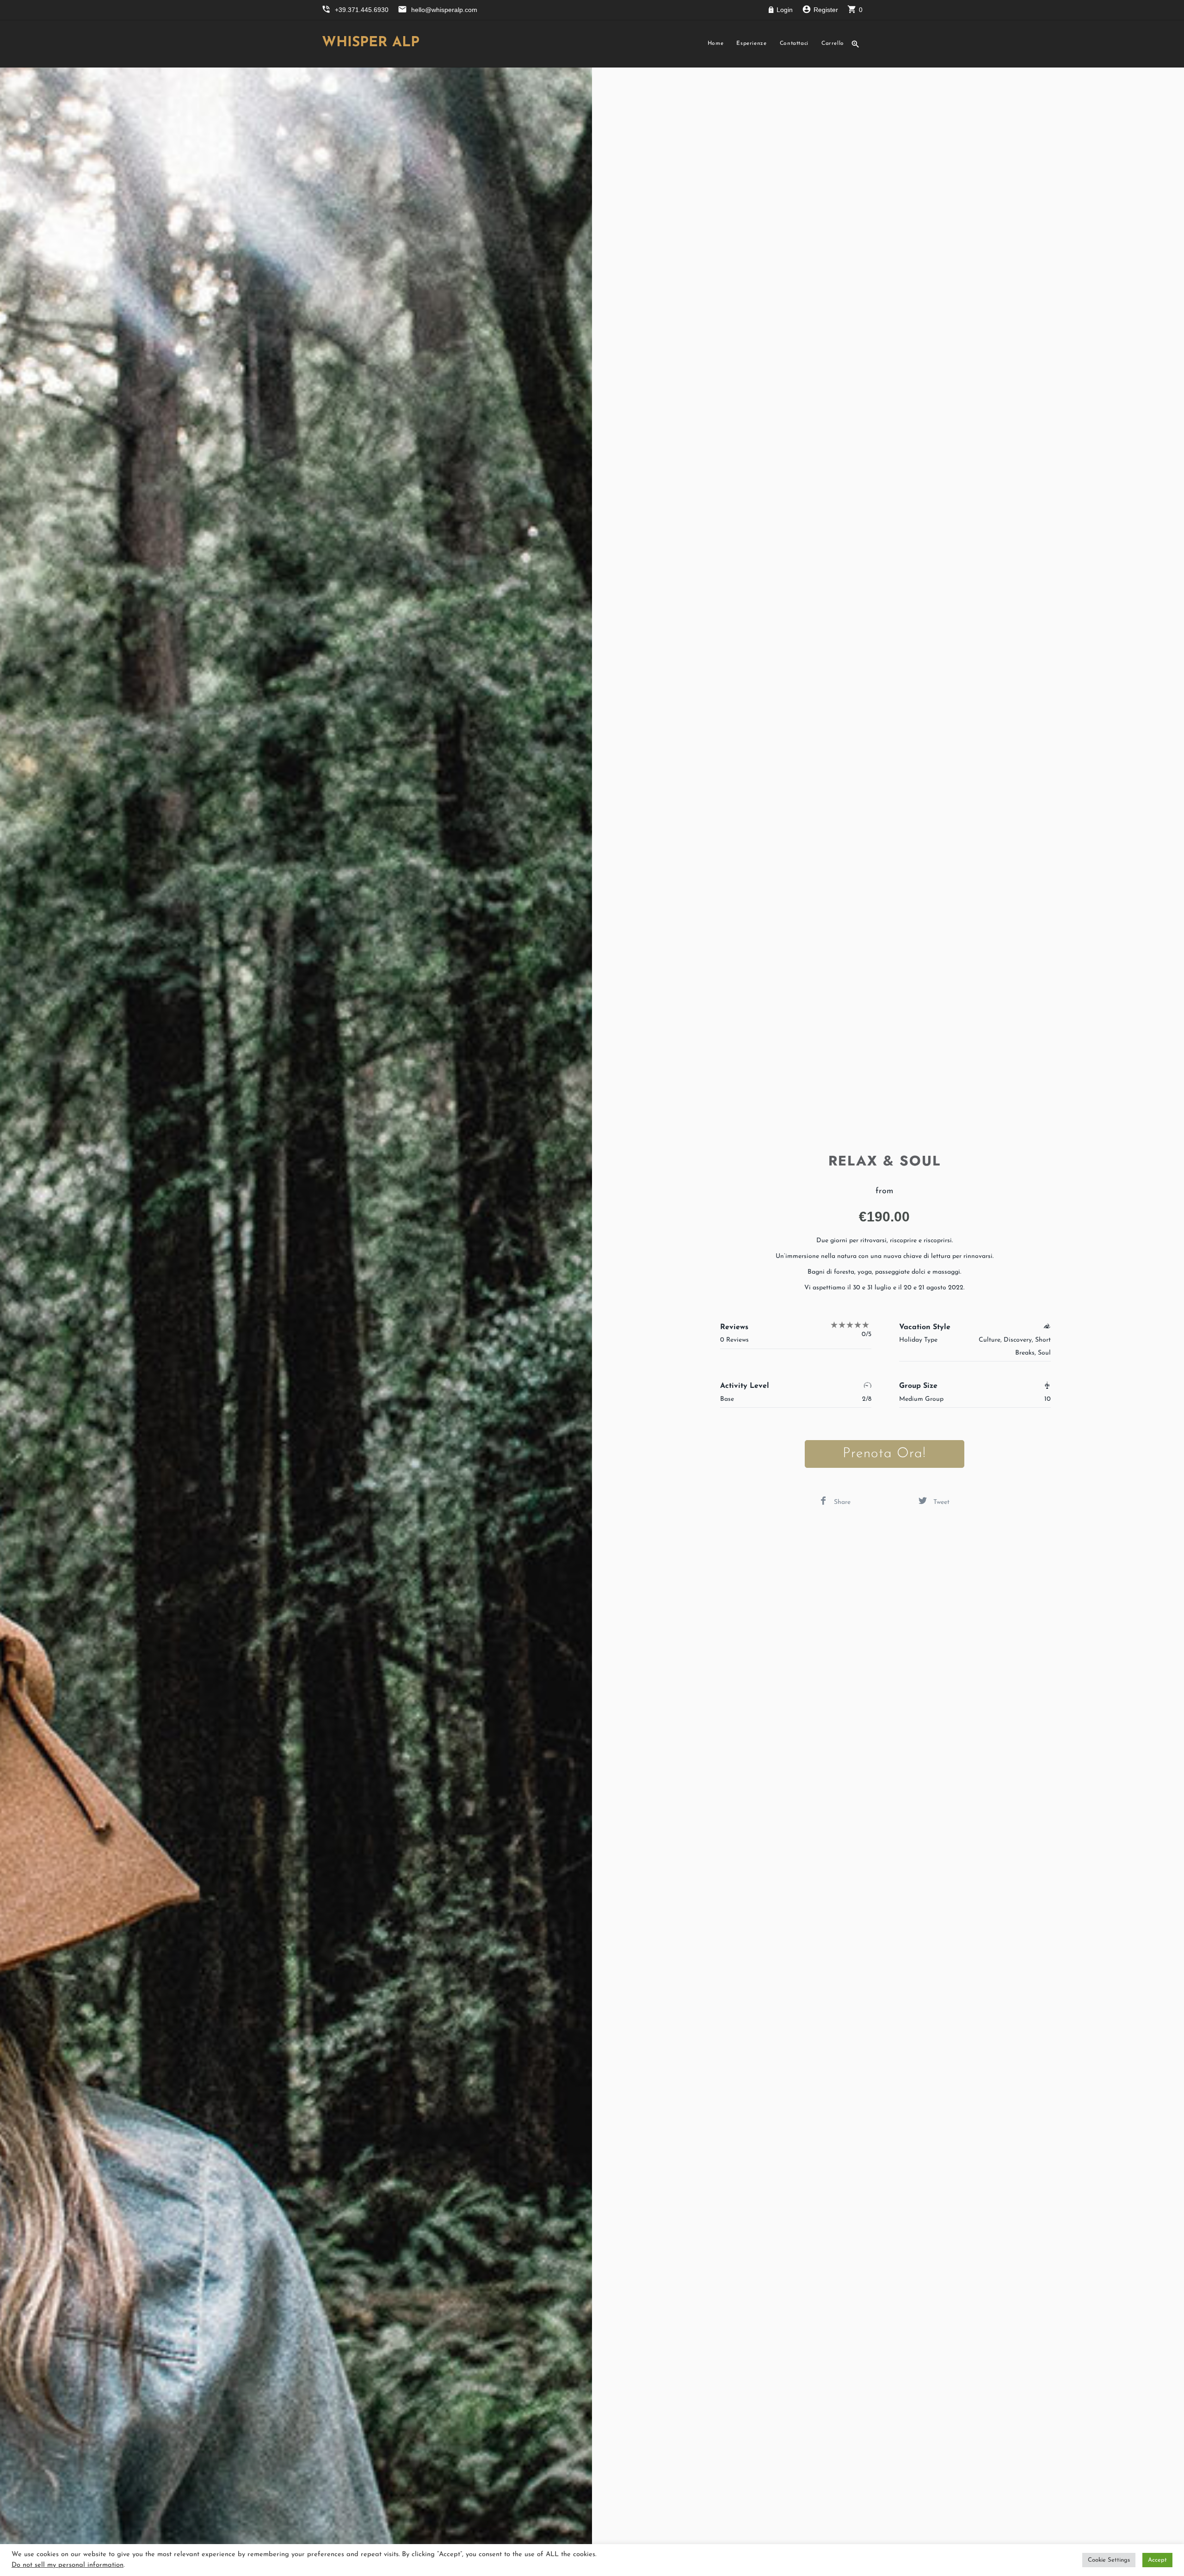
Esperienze (751, 43)
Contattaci (794, 43)
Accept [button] (1157, 2560)
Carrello (833, 43)
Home (716, 43)
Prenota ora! (884, 1454)
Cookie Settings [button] (1109, 2560)
